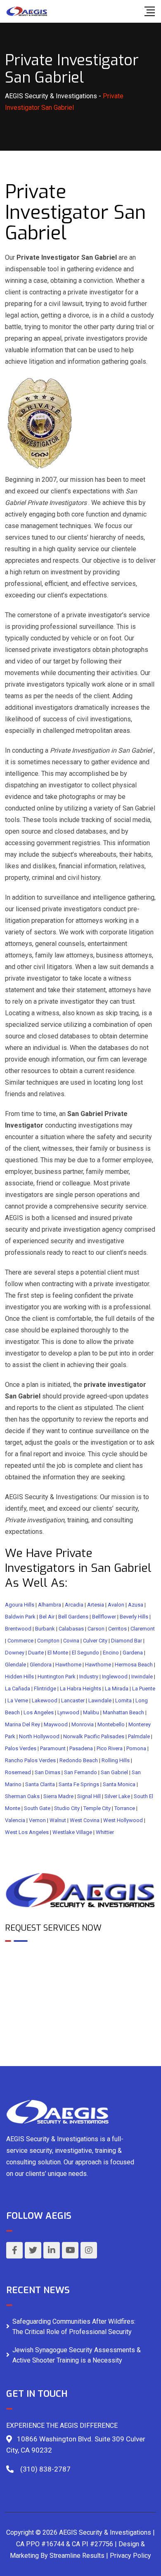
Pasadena (81, 1748)
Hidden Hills (19, 1677)
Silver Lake (117, 1796)
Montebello (111, 1724)
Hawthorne (68, 1665)
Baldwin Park (20, 1617)
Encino (111, 1653)
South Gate (37, 1808)
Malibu (91, 1712)
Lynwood (68, 1712)
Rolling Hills (116, 1760)
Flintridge (45, 1689)
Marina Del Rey (22, 1724)
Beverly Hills (134, 1617)
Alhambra (50, 1605)
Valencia (15, 1820)
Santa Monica (119, 1784)
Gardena (133, 1653)
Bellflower (104, 1617)
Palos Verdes (21, 1748)
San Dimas (47, 1772)
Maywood (56, 1724)
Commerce (20, 1641)
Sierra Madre (58, 1796)
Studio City (67, 1808)
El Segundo (85, 1653)
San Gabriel (114, 1772)
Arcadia (74, 1605)
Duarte (36, 1653)
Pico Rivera (110, 1748)
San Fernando (80, 1772)
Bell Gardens (73, 1617)
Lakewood (45, 1700)
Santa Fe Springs (79, 1784)
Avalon (116, 1605)
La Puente (144, 1689)
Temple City (97, 1808)
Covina (71, 1641)
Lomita (123, 1700)
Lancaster (73, 1700)
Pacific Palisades (104, 1736)
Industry (89, 1677)
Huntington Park (57, 1677)
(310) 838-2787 (45, 2469)
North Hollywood (39, 1736)
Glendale (15, 1665)
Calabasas (71, 1629)
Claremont (143, 1629)
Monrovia (83, 1724)
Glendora (41, 1665)
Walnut (58, 1820)
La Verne (18, 1700)
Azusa (136, 1605)
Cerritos (117, 1629)
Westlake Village (72, 1832)
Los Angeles (39, 1712)
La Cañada (18, 1689)
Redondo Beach (79, 1760)
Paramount (53, 1748)
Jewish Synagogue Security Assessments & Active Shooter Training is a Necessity (77, 2355)
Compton (48, 1641)
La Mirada (117, 1689)
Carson (96, 1629)
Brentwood (18, 1629)
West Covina (85, 1820)
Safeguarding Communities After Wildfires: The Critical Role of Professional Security (74, 2327)
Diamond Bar (127, 1641)
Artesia (96, 1605)
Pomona (136, 1748)
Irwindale (142, 1677)
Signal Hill (89, 1796)
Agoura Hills (20, 1605)
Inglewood (115, 1677)
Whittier (105, 1832)
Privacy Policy (130, 2556)
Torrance (125, 1808)
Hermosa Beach (134, 1665)
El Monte (58, 1653)
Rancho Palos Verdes (30, 1760)
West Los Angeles (27, 1832)
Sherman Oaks (22, 1796)
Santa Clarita (40, 1784)
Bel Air (47, 1617)
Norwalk (73, 1736)
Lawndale (100, 1700)
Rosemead (18, 1772)
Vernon (37, 1820)
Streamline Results (77, 2556)
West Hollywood (123, 1820)
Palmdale (139, 1736)
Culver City (95, 1641)
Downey (15, 1653)
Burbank (45, 1629)
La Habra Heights (80, 1689)
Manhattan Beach (123, 1712)
